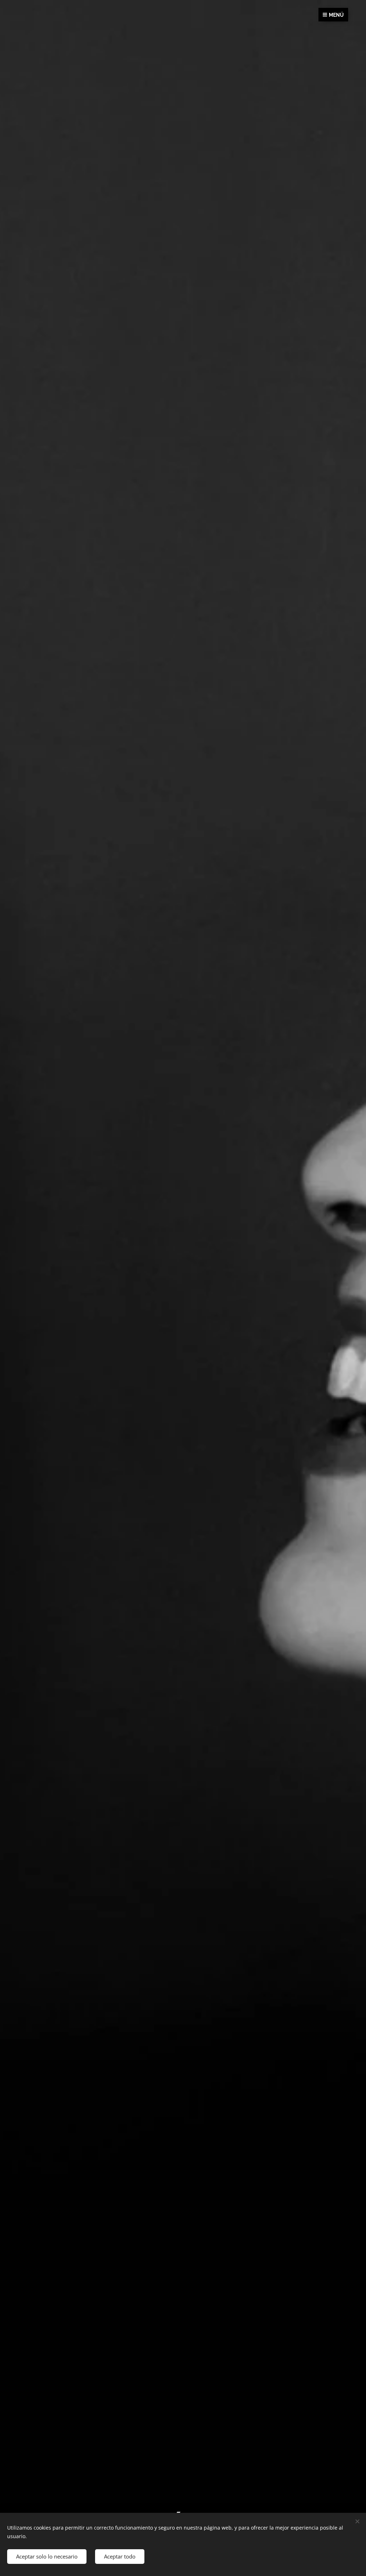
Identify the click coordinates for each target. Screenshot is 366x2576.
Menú (336, 15)
